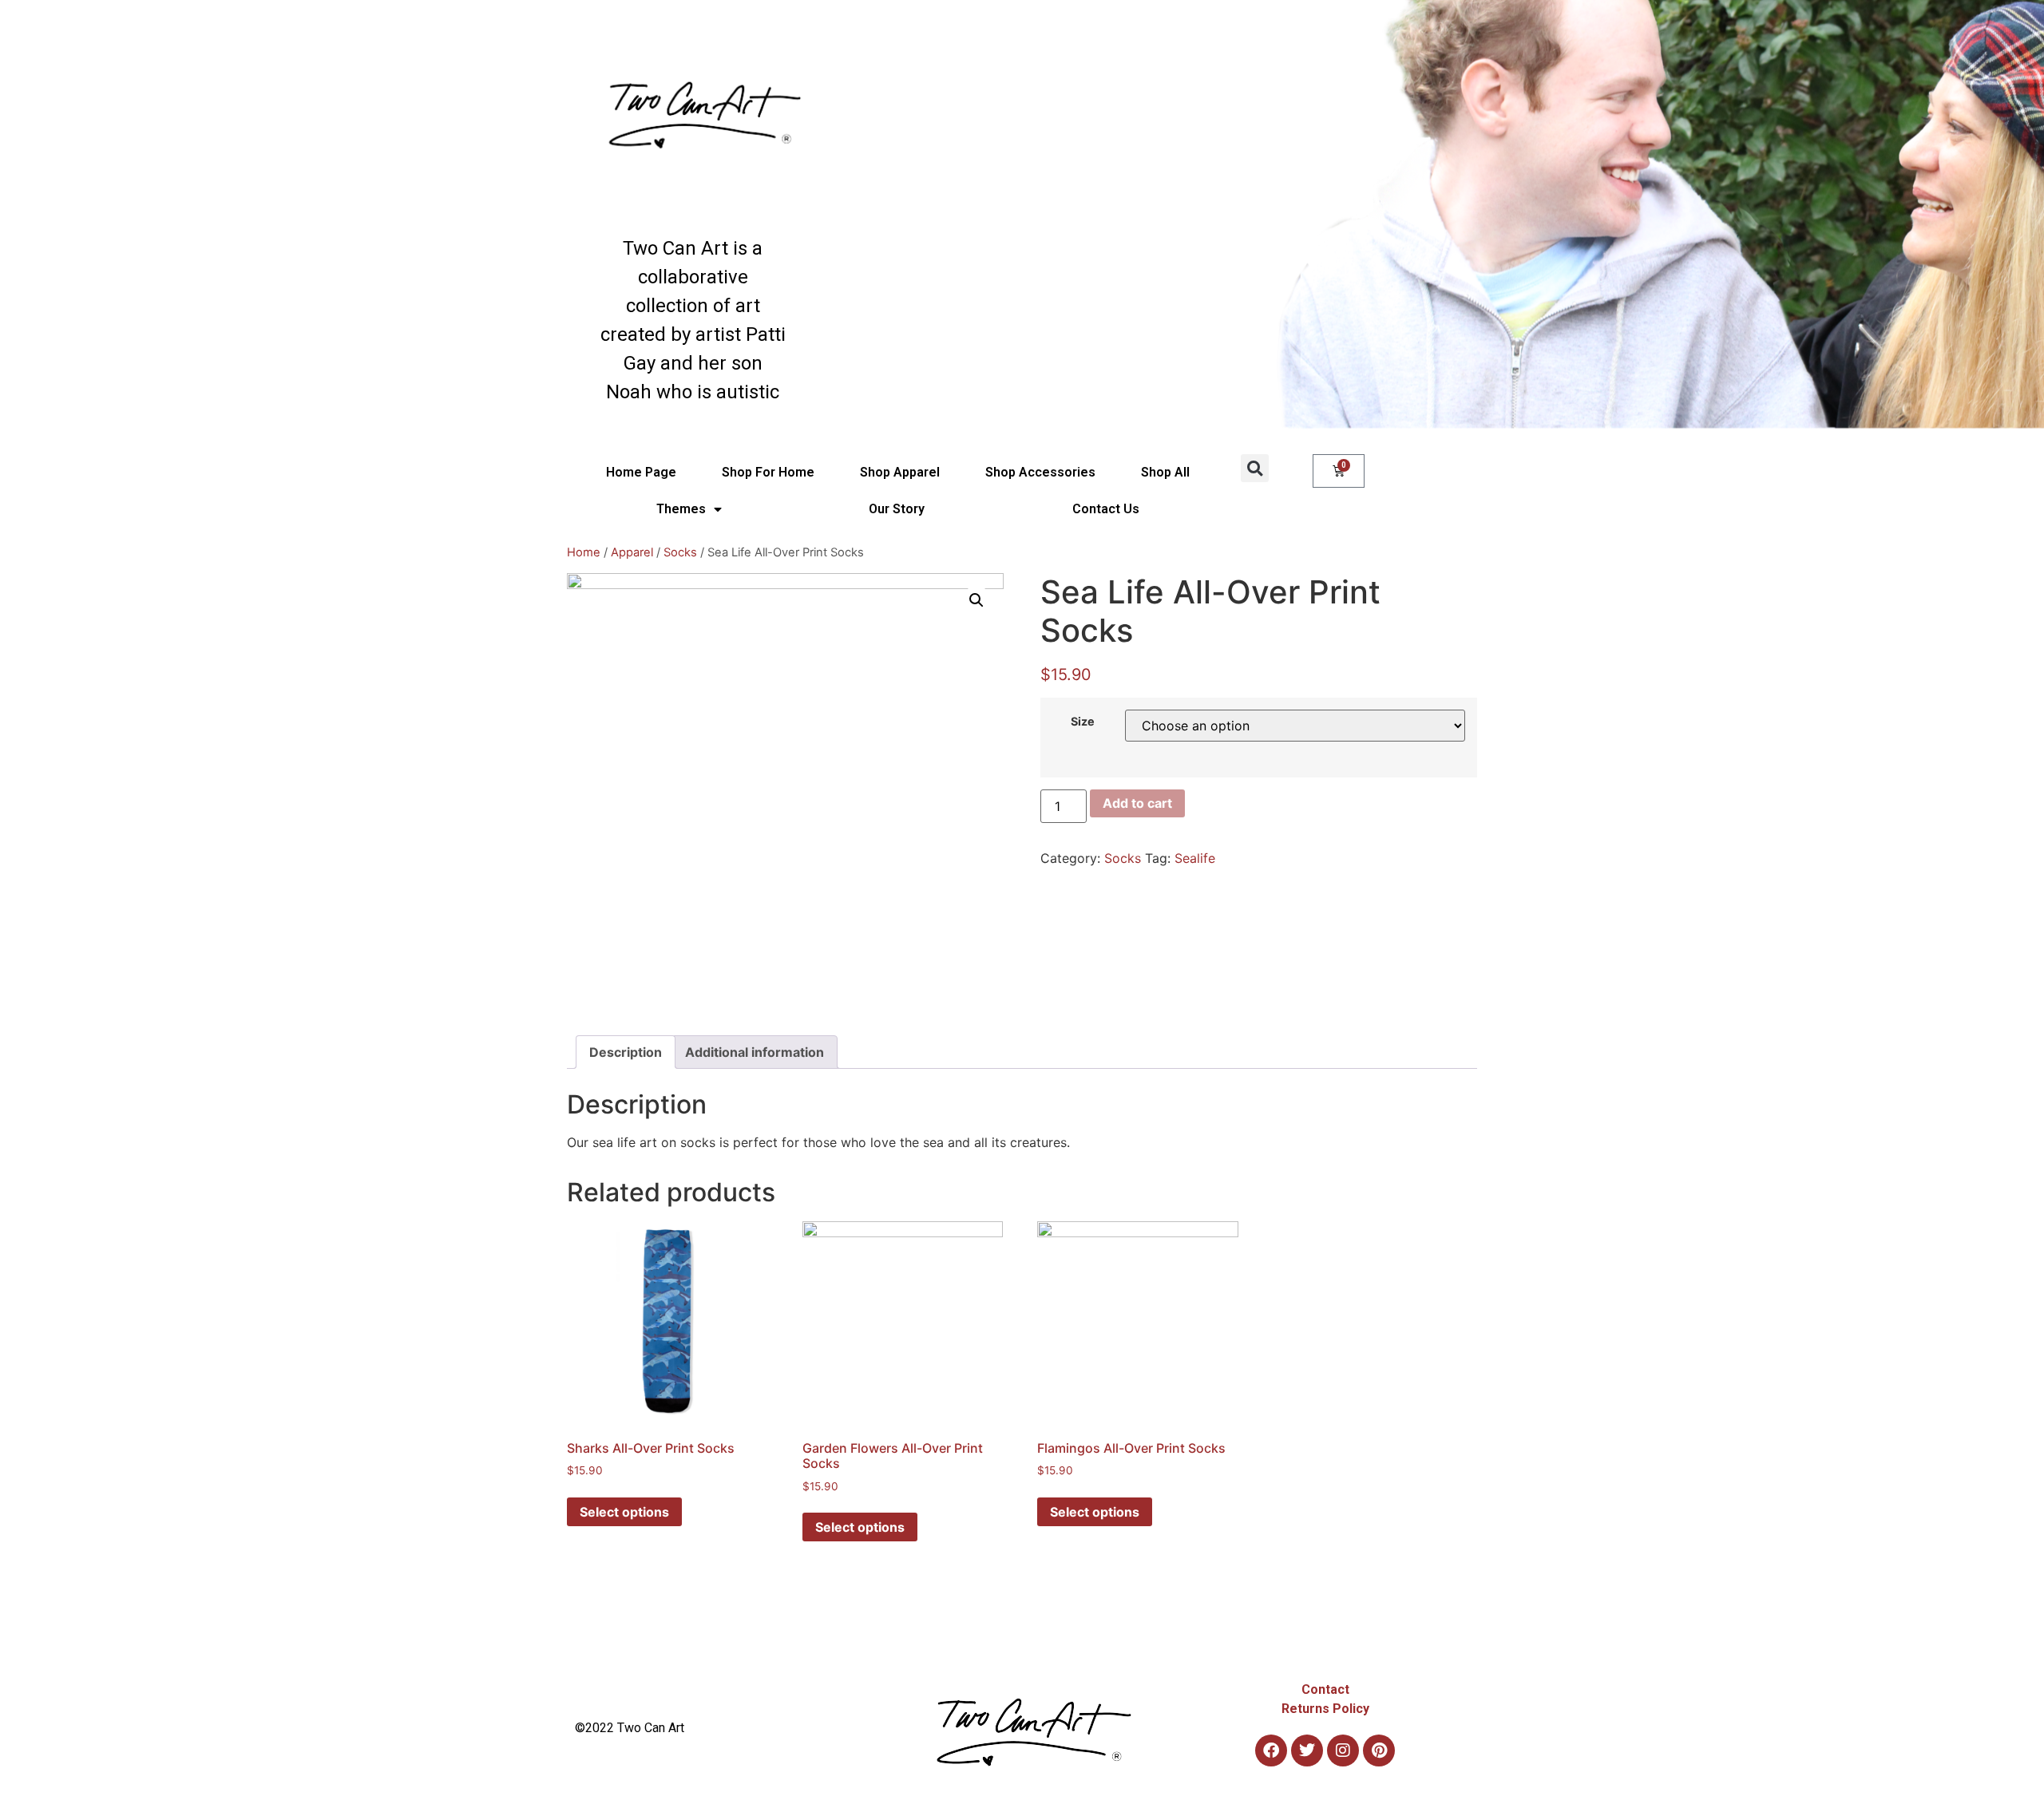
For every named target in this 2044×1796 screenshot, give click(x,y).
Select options (624, 1512)
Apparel (632, 552)
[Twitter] (1307, 1751)
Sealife (1195, 858)
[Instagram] (1343, 1751)
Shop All (1165, 472)
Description (626, 1052)
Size (1083, 722)
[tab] (626, 1052)
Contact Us (1106, 509)
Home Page (641, 472)
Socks (680, 552)
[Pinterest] (1379, 1751)
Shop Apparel (900, 472)
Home (584, 552)
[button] (1255, 468)
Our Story (897, 509)
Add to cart (1137, 803)
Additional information (755, 1052)
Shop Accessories (1040, 472)
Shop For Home (768, 472)
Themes (681, 509)
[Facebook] (1271, 1751)
